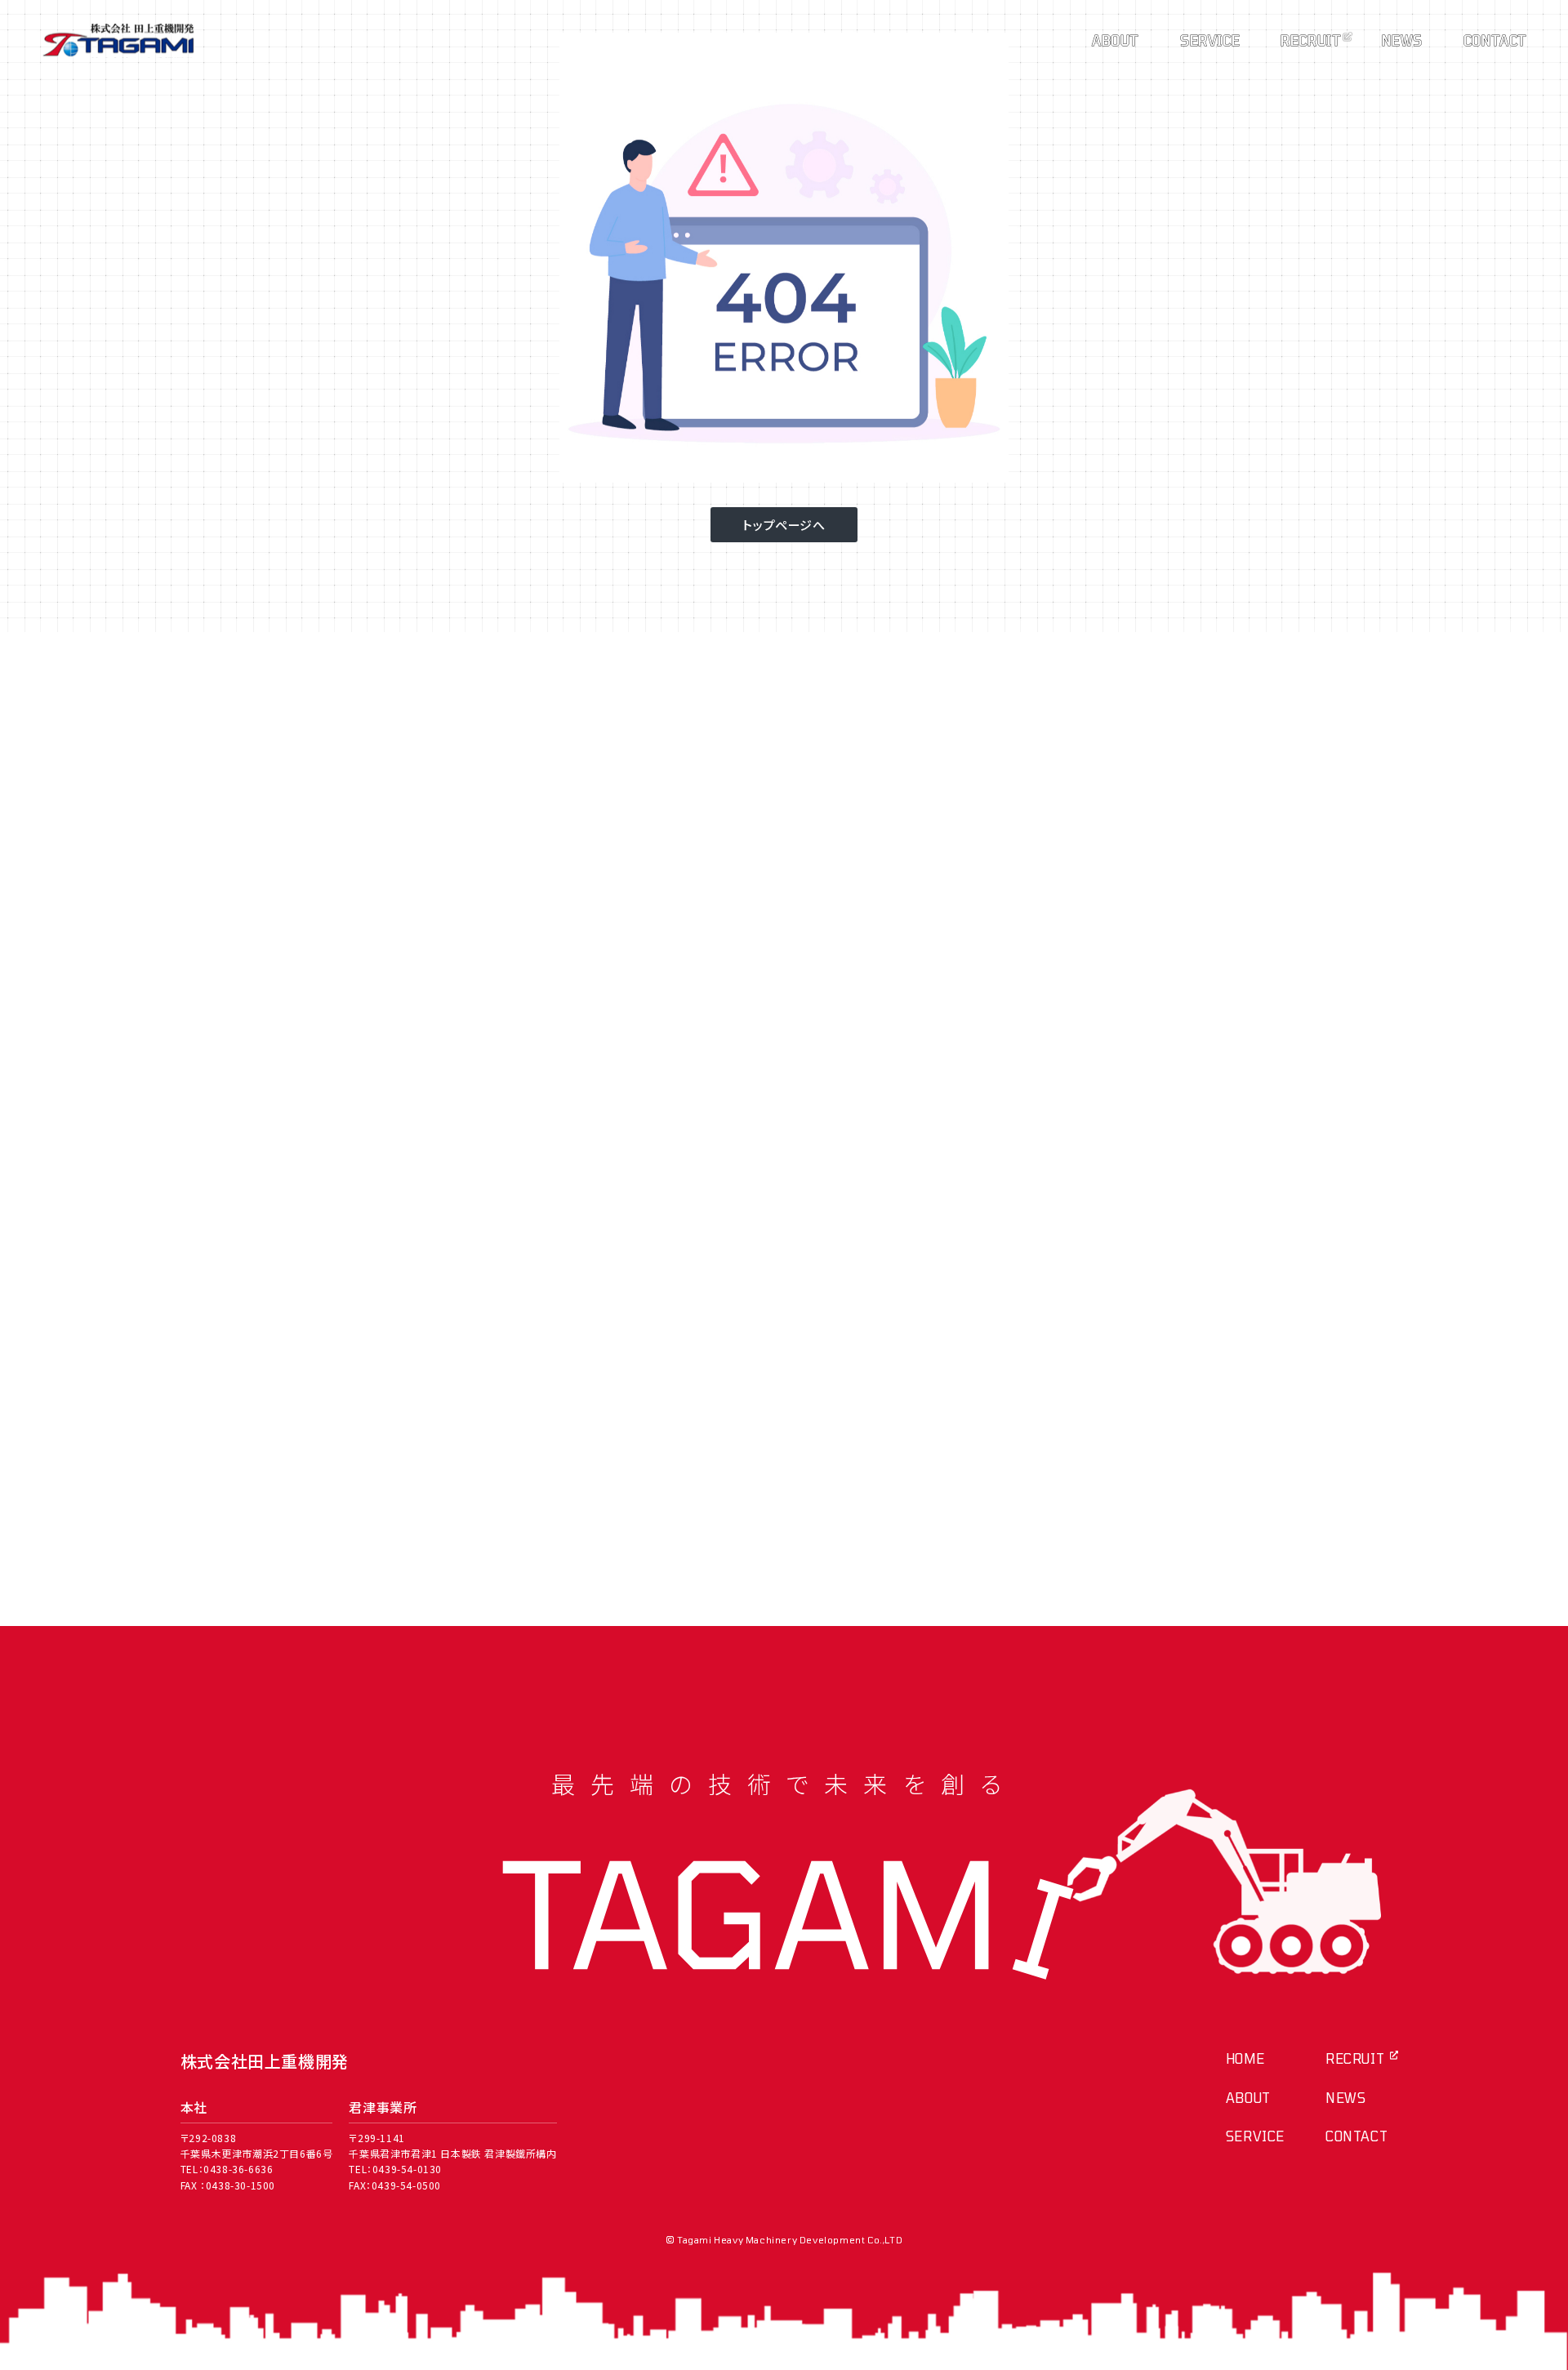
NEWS (1402, 40)
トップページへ (784, 525)
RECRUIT (1311, 40)
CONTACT (1495, 40)
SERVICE (1210, 40)
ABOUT (1116, 40)
